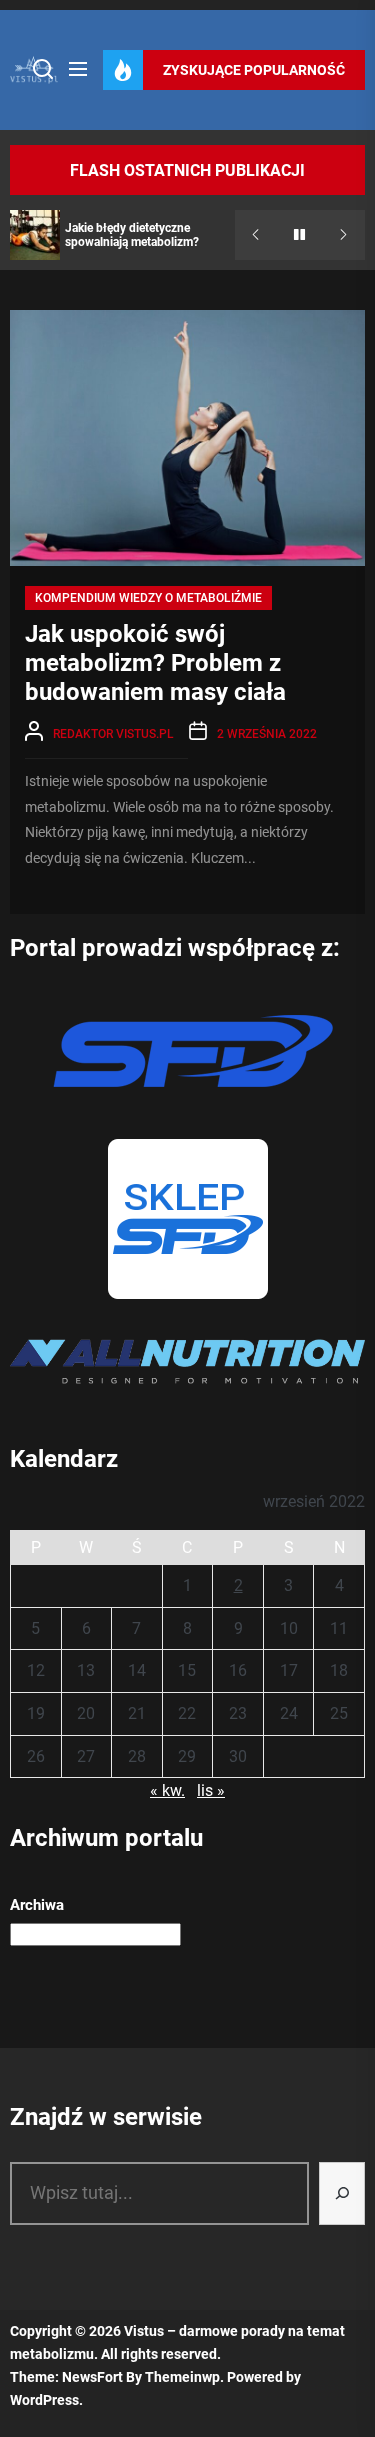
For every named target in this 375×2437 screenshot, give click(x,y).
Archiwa (37, 1905)
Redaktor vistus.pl (113, 734)
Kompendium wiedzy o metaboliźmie (148, 598)
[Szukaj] (342, 2193)
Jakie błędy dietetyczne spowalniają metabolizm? (132, 235)
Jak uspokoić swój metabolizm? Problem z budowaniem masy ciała (155, 663)
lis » (211, 1790)
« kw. (167, 1790)
